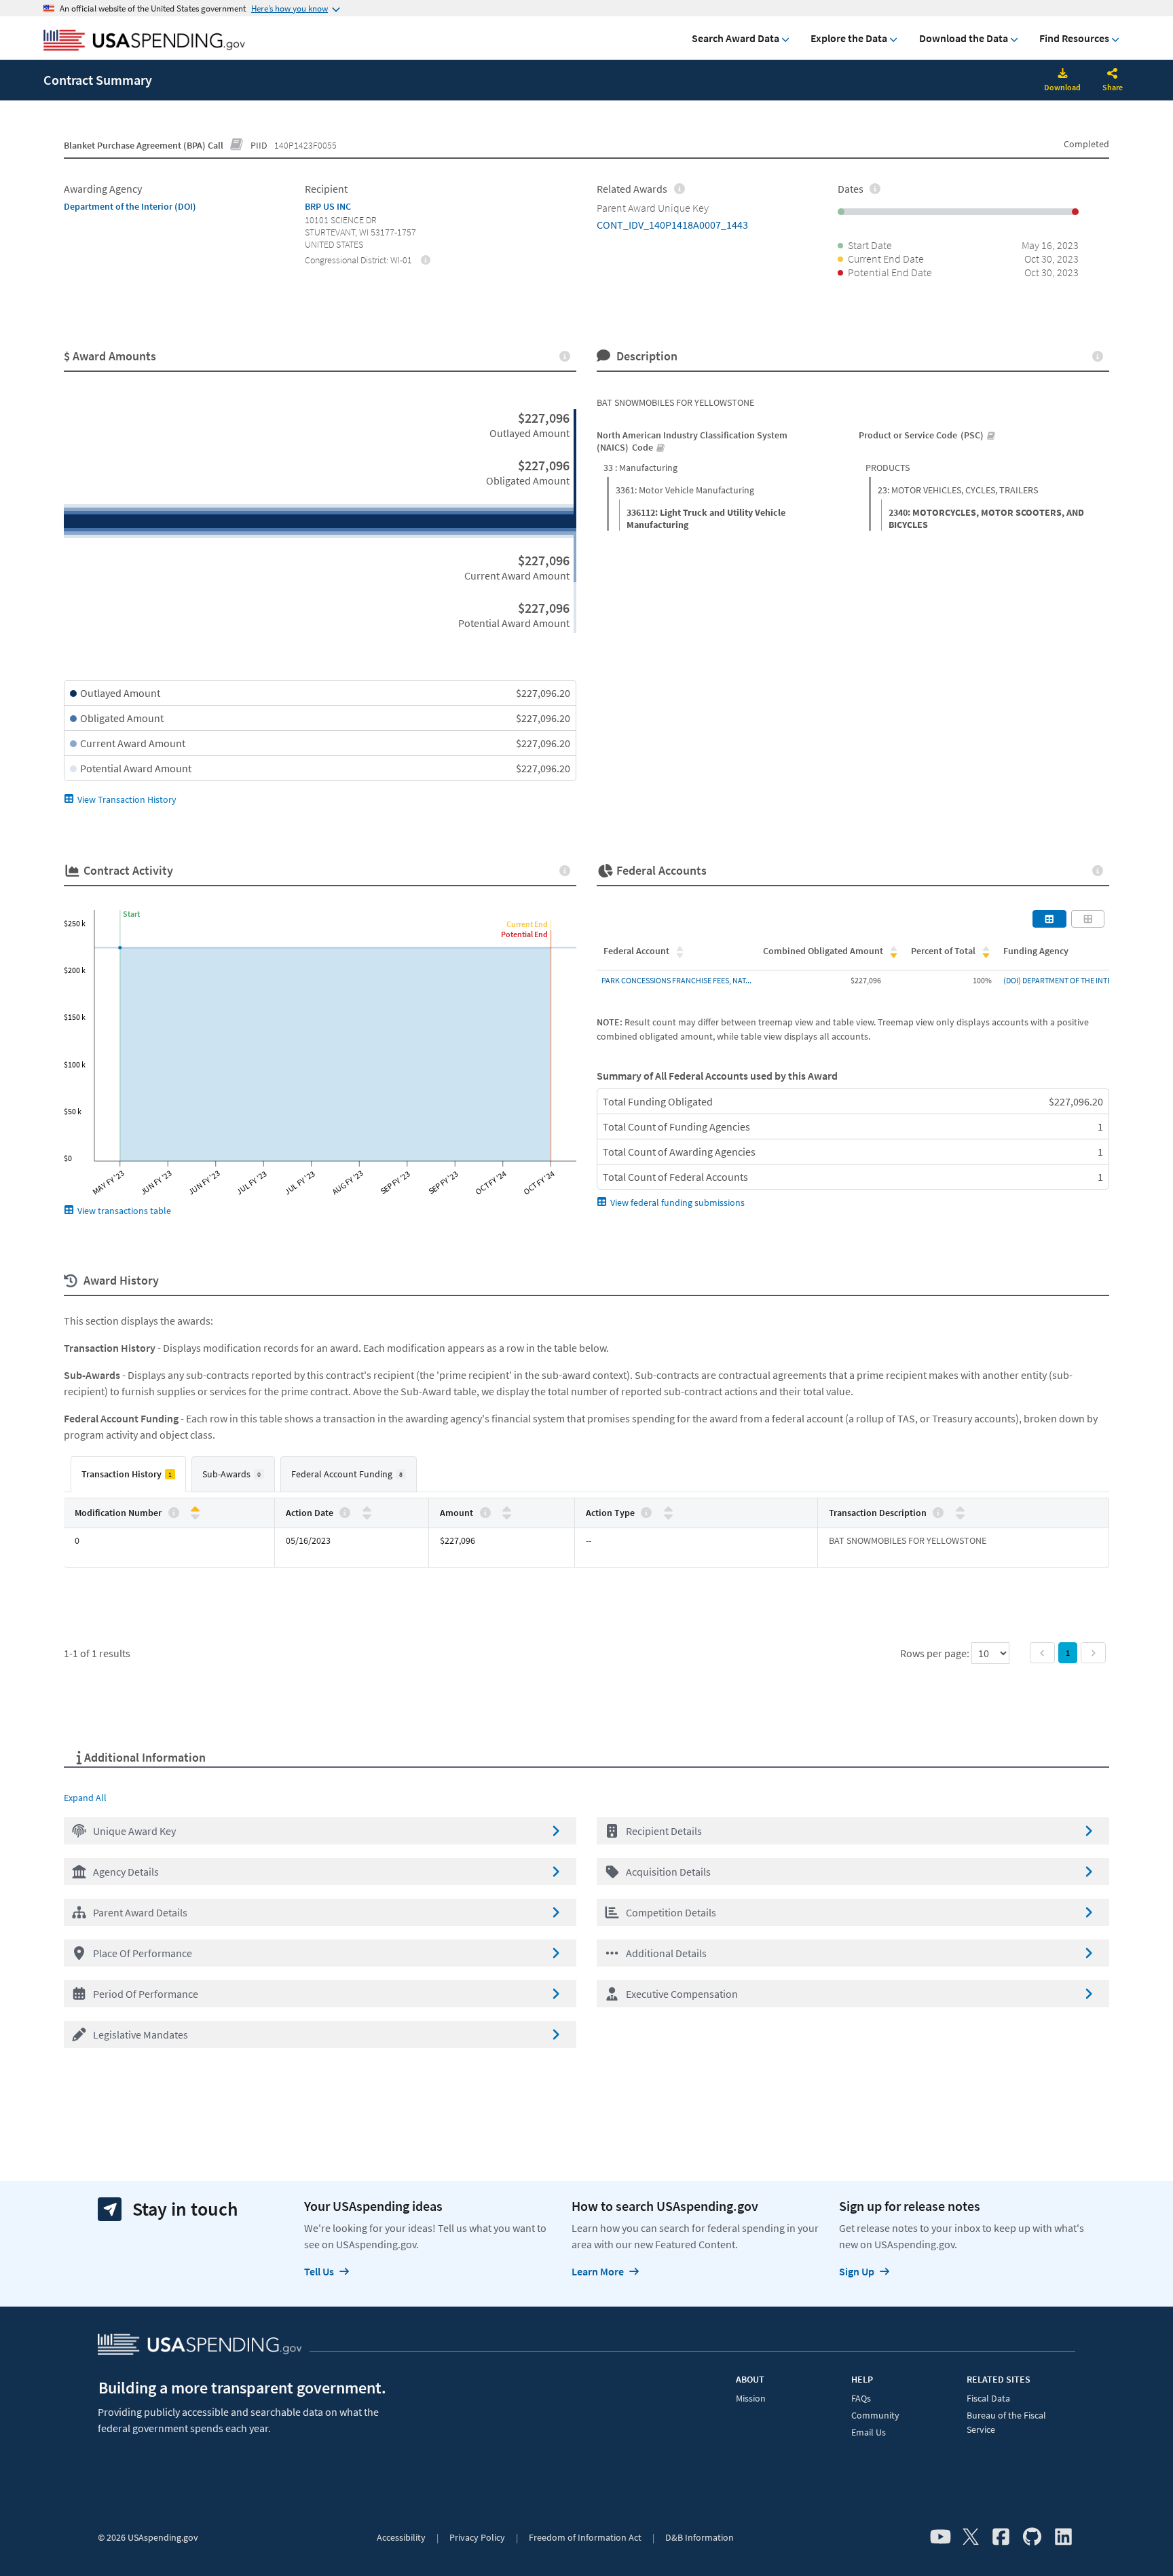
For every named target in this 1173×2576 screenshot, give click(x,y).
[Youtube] (941, 2537)
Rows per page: (936, 1653)
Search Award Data (736, 38)
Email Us (869, 2432)
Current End (527, 924)
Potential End (524, 934)
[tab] (128, 1474)
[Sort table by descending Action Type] (668, 1516)
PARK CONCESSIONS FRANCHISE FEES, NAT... (676, 980)
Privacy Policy (477, 2537)
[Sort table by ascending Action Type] (668, 1510)
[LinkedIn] (1063, 2537)
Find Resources (1074, 38)
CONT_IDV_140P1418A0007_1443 (672, 225)
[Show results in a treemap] (1088, 919)
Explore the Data (849, 38)
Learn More (598, 2271)
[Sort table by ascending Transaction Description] (960, 1510)
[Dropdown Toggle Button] (1113, 75)
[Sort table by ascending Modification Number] (195, 1510)
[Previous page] (1042, 1653)
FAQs (861, 2398)
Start (131, 914)
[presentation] (426, 259)
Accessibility (401, 2537)
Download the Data (964, 38)
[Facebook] (1001, 2537)
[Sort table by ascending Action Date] (367, 1510)
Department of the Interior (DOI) (130, 206)
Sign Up (857, 2271)
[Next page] (1093, 1653)
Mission (751, 2398)
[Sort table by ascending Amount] (507, 1510)
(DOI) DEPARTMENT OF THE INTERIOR (1066, 980)
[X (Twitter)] (971, 2537)
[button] (320, 1831)
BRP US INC (328, 206)
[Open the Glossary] (237, 145)
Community (875, 2415)
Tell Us (319, 2271)
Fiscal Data (988, 2398)
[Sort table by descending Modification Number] (195, 1516)
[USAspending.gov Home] (144, 41)
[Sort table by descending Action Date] (367, 1516)
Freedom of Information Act (585, 2537)
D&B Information (700, 2537)
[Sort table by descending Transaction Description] (960, 1516)
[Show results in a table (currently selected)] (1049, 919)
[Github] (1032, 2537)
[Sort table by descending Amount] (507, 1516)
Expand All (85, 1798)
